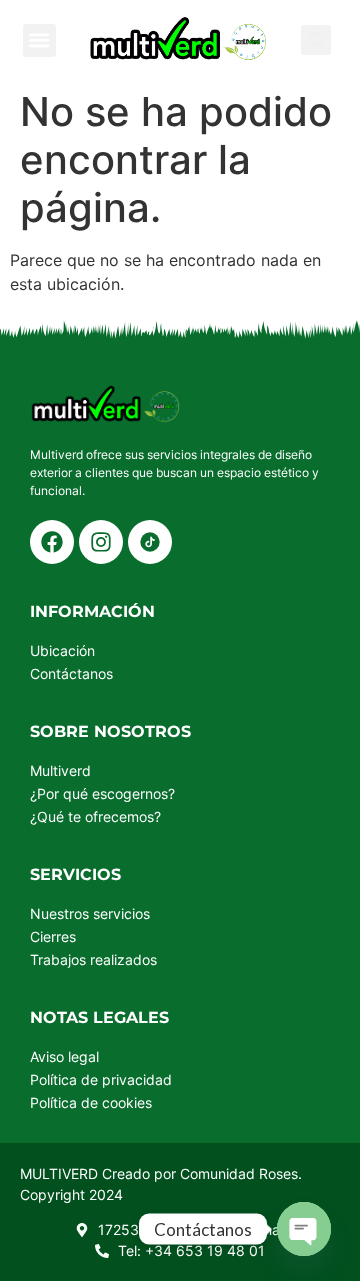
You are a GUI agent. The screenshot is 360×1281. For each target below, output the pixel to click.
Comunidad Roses (239, 1173)
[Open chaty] (304, 1229)
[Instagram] (101, 542)
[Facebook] (52, 542)
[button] (39, 40)
